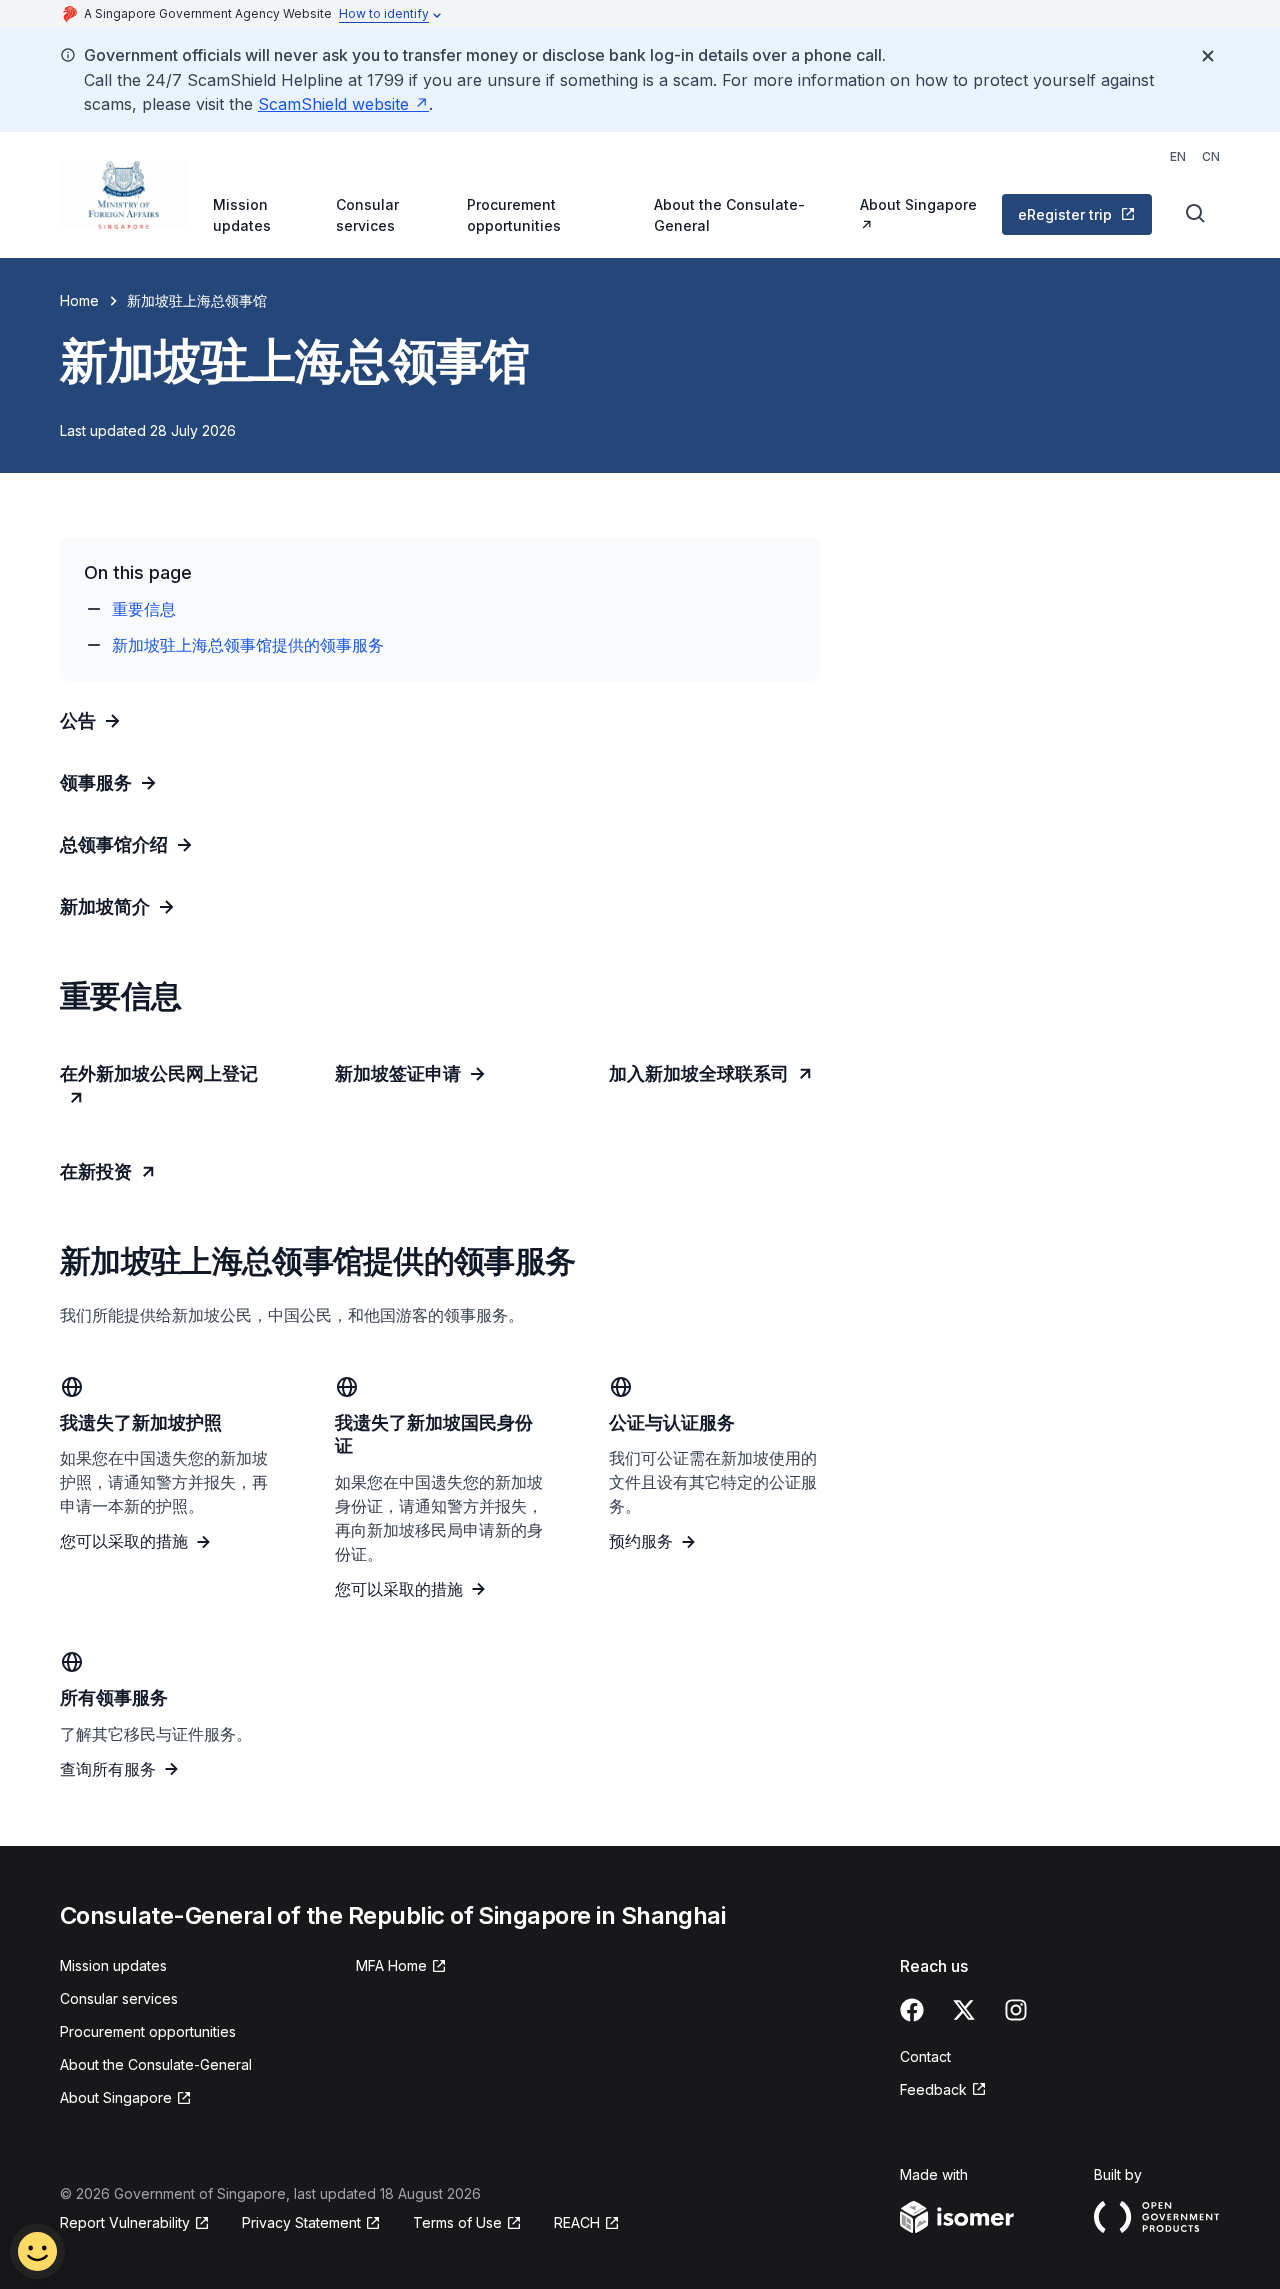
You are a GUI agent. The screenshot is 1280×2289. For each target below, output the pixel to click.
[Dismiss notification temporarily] (1208, 56)
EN (1178, 156)
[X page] (964, 2010)
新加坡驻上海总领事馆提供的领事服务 (248, 645)
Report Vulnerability (125, 2222)
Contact (925, 2056)
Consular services (367, 215)
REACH (577, 2222)
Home (79, 300)
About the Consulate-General (729, 215)
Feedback (933, 2089)
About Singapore (918, 204)
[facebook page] (912, 2010)
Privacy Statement (301, 2222)
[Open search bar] (1196, 214)
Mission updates (242, 215)
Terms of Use (457, 2222)
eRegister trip (1065, 214)
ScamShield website (333, 104)
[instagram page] (1016, 2010)
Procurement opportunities (514, 215)
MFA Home (391, 1965)
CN (1211, 156)
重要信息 (144, 609)
